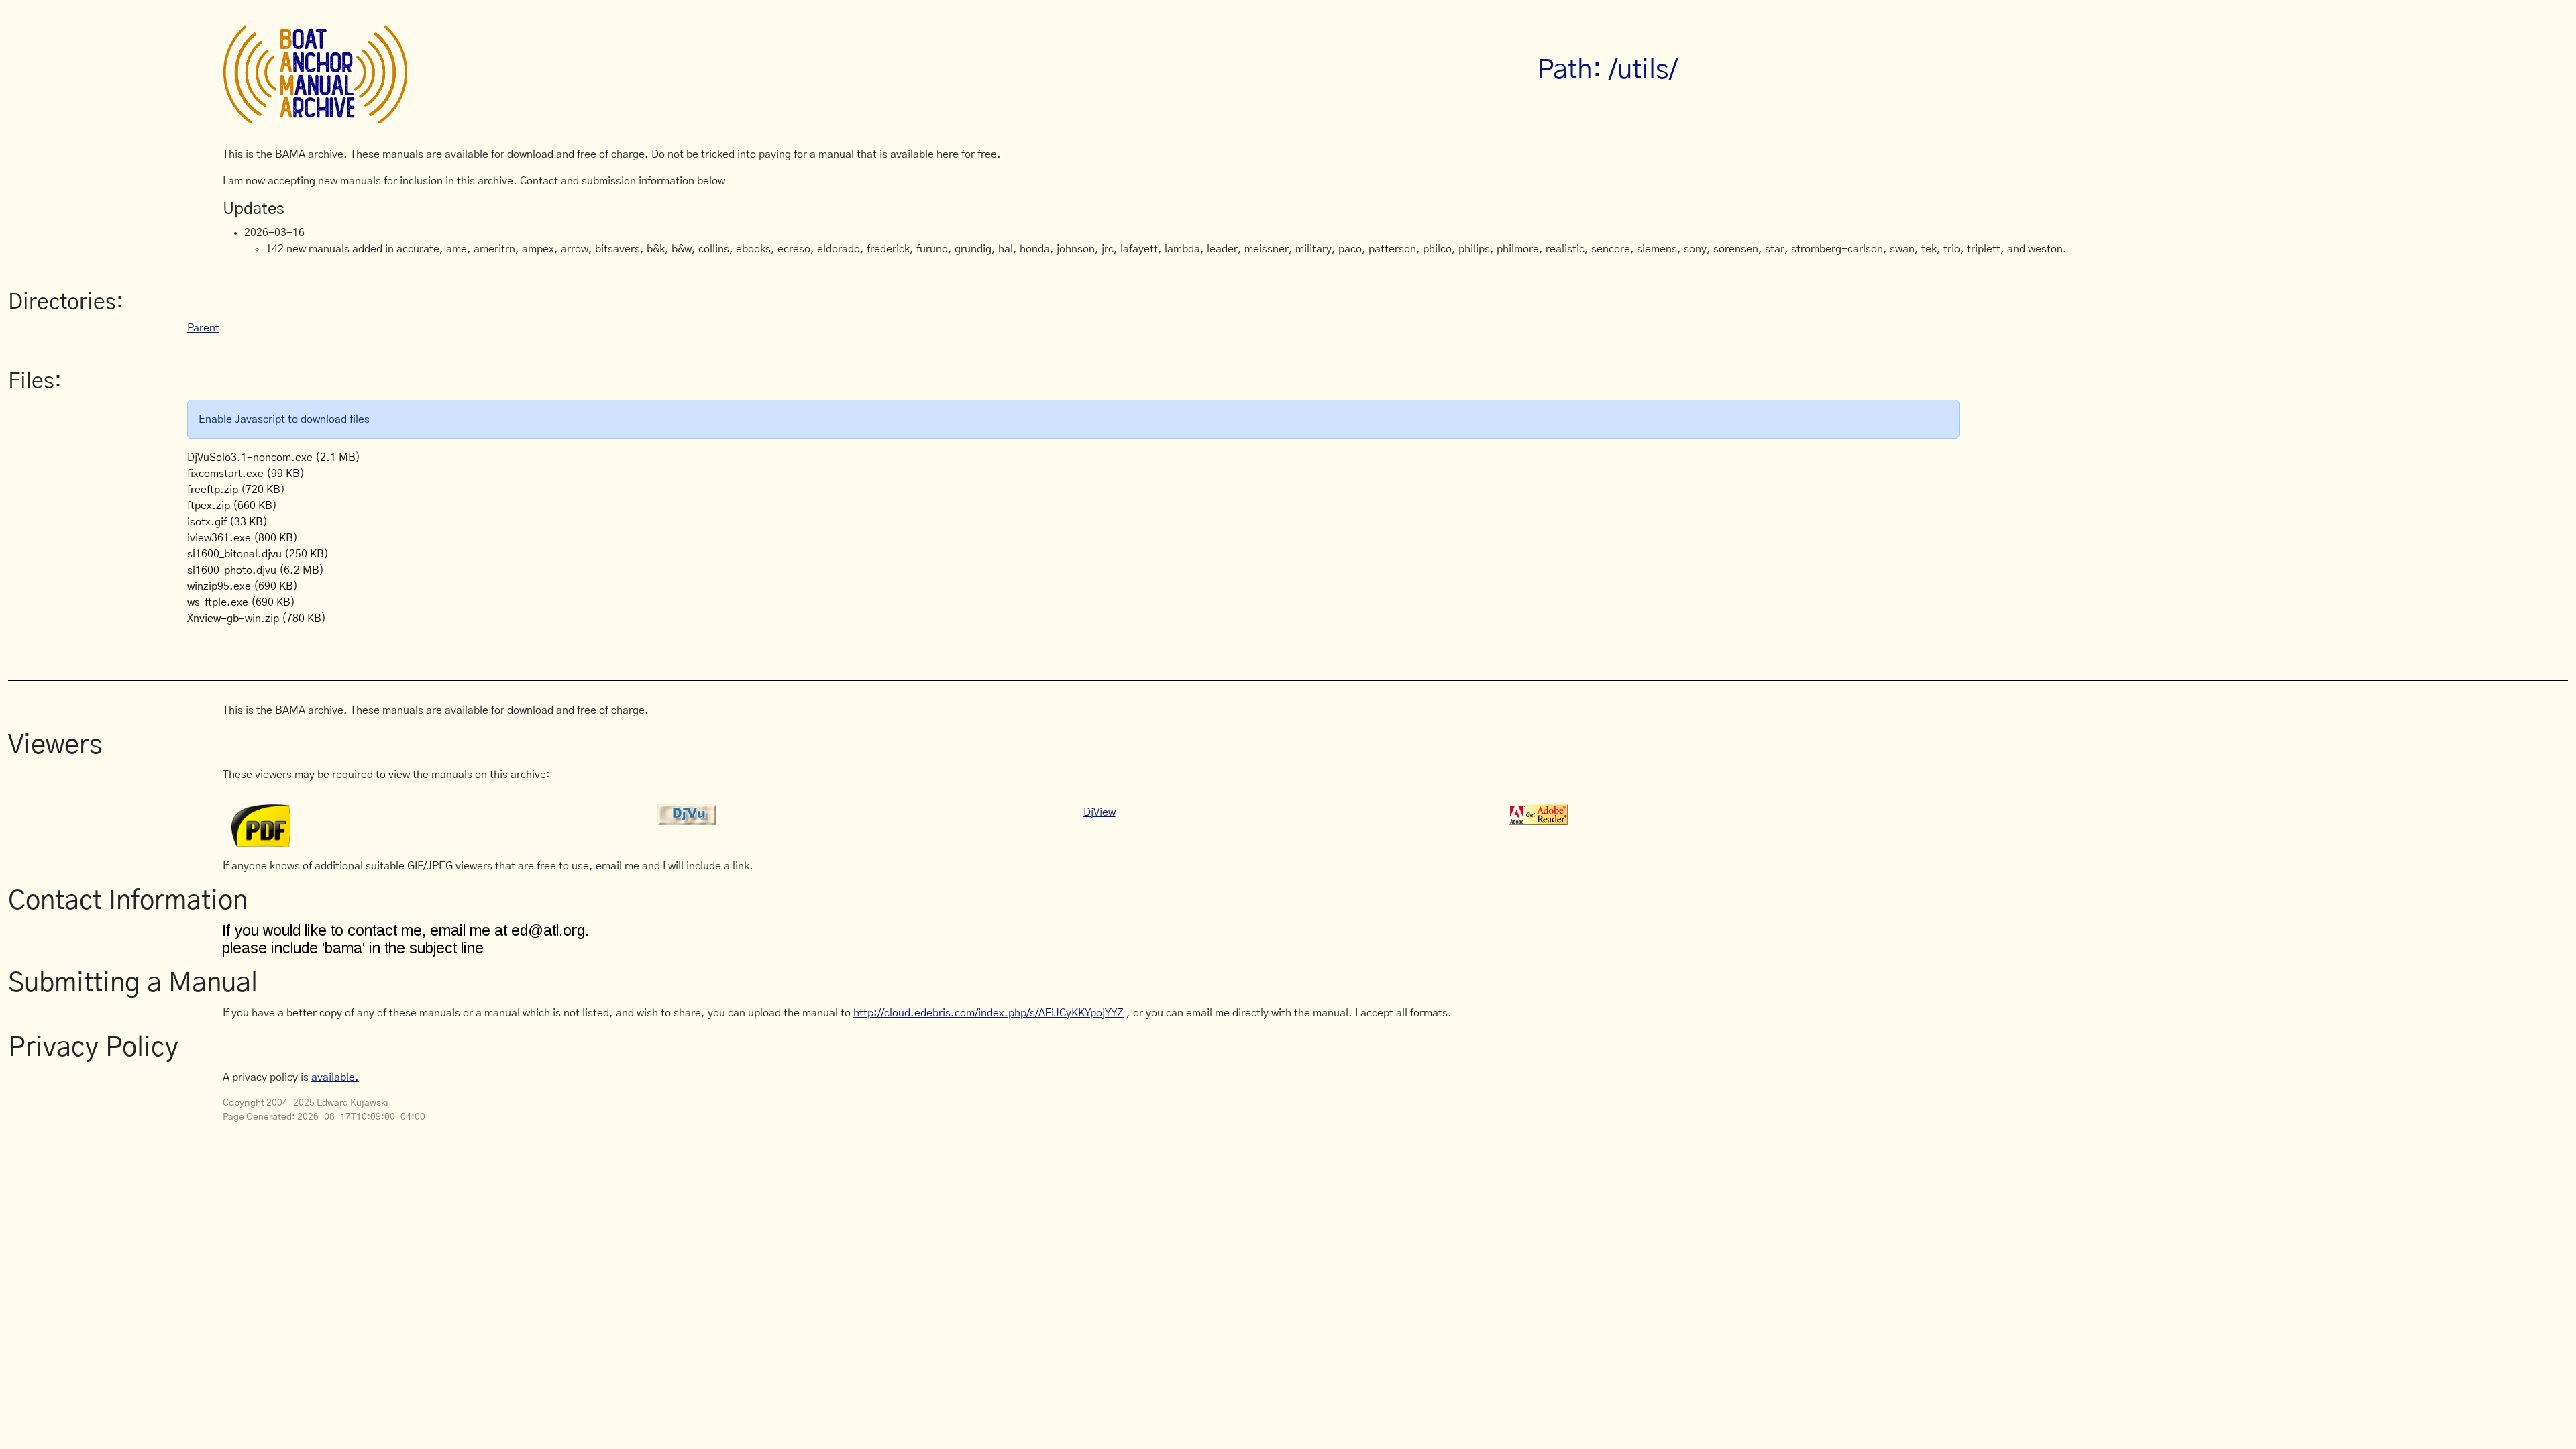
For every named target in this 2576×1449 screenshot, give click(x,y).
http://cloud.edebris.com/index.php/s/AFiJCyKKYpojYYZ (988, 1013)
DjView (1099, 812)
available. (335, 1077)
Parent (203, 328)
